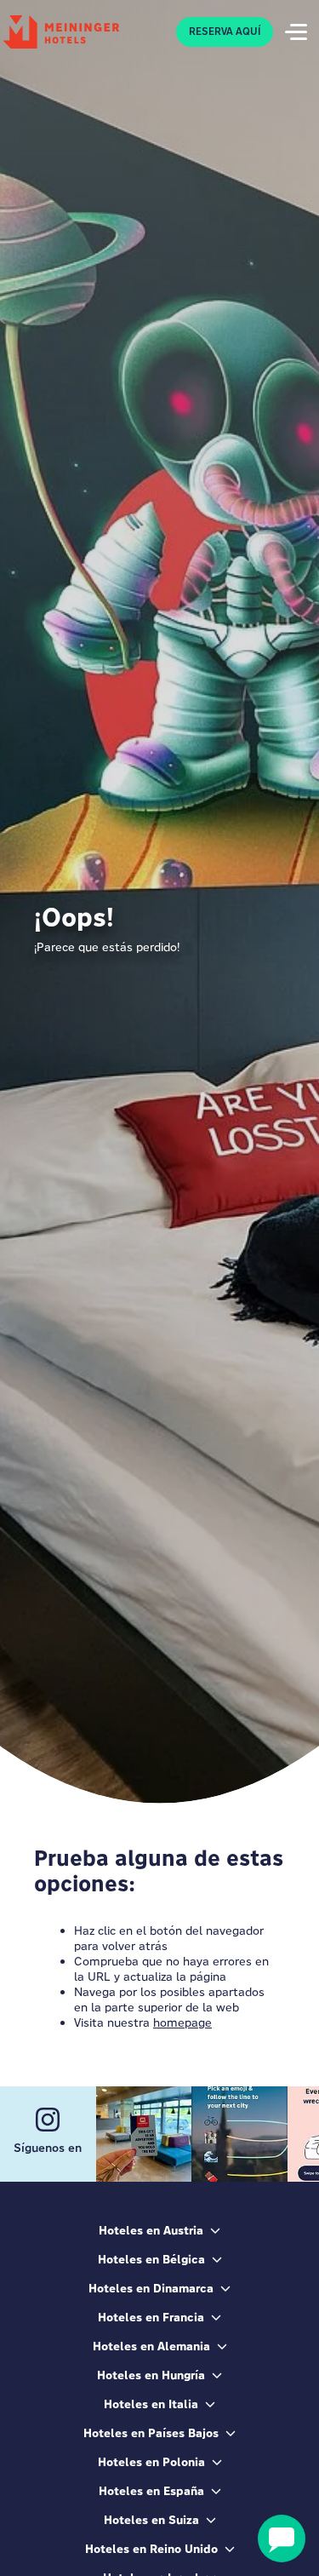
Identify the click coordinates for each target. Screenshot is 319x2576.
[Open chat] (282, 2539)
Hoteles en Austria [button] (151, 2230)
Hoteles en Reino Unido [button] (151, 2549)
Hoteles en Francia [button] (151, 2317)
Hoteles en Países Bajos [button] (151, 2433)
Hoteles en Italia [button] (151, 2404)
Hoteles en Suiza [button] (151, 2520)
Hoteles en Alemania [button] (151, 2346)
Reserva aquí (225, 32)
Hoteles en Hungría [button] (151, 2375)
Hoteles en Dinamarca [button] (151, 2288)
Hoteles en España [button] (151, 2491)
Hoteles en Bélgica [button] (151, 2259)
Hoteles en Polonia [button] (151, 2462)
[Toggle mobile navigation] (296, 32)
